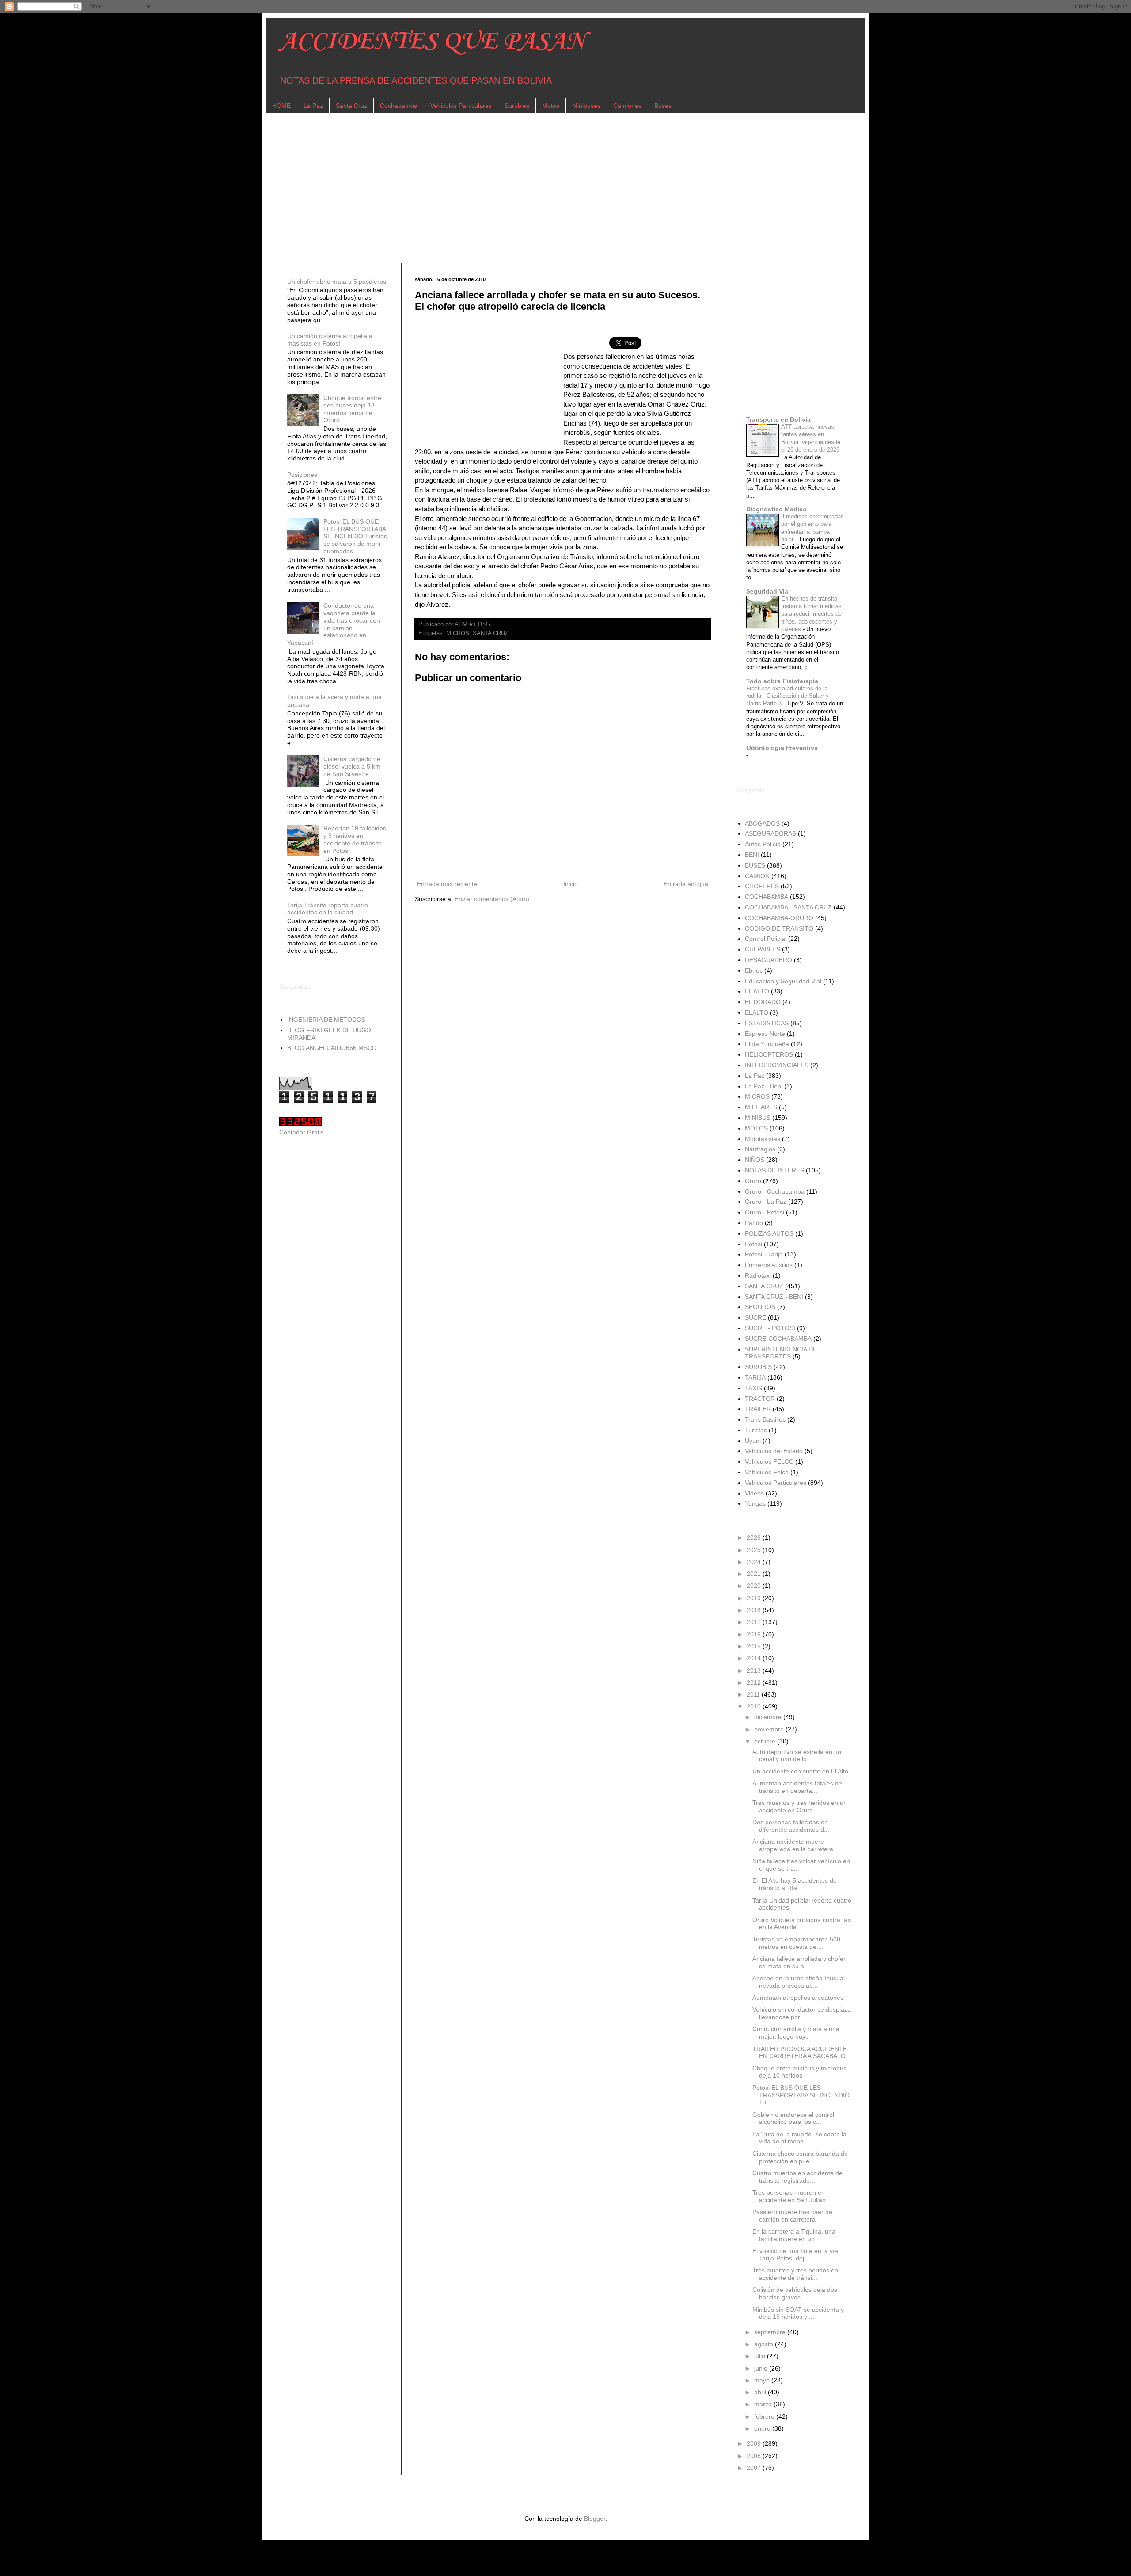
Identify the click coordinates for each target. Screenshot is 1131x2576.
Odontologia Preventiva (782, 748)
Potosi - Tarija (764, 1254)
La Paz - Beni (764, 1086)
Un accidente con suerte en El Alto (800, 1771)
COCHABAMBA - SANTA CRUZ (788, 907)
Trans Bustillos (765, 1419)
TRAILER (758, 1409)
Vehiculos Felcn (767, 1472)
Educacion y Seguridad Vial (783, 981)
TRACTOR (760, 1399)
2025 (755, 1550)
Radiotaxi (758, 1275)
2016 (755, 1634)
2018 (755, 1610)
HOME (281, 106)
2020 (755, 1586)
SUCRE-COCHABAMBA (778, 1339)
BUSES (755, 865)
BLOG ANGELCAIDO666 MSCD (332, 1048)
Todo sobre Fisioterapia (782, 681)
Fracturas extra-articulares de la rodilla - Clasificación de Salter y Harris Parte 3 (788, 696)
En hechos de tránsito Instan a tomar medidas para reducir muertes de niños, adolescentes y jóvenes (811, 614)
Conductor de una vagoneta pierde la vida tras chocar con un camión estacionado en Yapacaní (334, 624)
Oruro (753, 1181)
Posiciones (302, 475)
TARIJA (755, 1377)
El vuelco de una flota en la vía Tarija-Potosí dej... (795, 2254)
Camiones (627, 106)
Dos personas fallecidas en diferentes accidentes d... (791, 1826)
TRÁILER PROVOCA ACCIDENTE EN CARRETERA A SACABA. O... (802, 2053)
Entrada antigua (686, 884)
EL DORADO (763, 1002)
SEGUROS (760, 1307)
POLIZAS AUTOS (769, 1233)
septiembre (771, 2332)
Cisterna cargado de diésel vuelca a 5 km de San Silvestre (352, 766)
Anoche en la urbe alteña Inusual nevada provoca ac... (799, 1982)
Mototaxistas (763, 1139)
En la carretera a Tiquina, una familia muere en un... (794, 2235)
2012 (755, 1682)
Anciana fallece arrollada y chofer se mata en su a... (799, 1962)
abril (761, 2392)
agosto (765, 2344)
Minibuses (586, 106)
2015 (755, 1646)
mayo (763, 2380)
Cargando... (296, 986)
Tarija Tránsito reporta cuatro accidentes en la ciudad (328, 909)
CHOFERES (762, 886)
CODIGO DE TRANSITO (779, 928)
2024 (755, 1562)
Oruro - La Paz (766, 1202)
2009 (755, 2443)
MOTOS (756, 1128)
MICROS (458, 633)
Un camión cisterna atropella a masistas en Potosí (330, 340)
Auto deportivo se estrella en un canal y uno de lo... (797, 1756)
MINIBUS (758, 1118)
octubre (766, 1741)
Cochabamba (399, 106)
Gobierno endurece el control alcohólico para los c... (793, 2118)
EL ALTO (757, 991)
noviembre (770, 1729)
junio (762, 2368)
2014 (755, 1658)
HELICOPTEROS (769, 1054)
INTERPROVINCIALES (777, 1065)
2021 (755, 1574)
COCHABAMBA (767, 897)
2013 (755, 1670)
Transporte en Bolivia (778, 419)
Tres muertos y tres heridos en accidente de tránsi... (795, 2274)
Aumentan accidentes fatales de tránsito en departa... (797, 1787)
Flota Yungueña (767, 1044)
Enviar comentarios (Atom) (492, 899)
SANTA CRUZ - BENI (774, 1297)
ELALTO (757, 1012)
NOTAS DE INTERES (774, 1170)
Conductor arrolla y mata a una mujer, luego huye (796, 2033)
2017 (755, 1622)
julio (761, 2356)
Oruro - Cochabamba (775, 1191)
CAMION (757, 876)
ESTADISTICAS (767, 1023)
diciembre (769, 1717)
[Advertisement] (544, 188)
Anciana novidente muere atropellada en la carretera (793, 1845)
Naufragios (760, 1149)
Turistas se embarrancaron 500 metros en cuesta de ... (796, 1943)
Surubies (517, 106)
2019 (755, 1598)
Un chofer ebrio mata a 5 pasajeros (337, 282)
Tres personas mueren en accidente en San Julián (789, 2196)
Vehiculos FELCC (769, 1461)
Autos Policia (763, 844)
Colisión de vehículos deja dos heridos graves (795, 2293)
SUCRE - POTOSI (770, 1328)
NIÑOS (755, 1160)
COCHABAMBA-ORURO (779, 918)
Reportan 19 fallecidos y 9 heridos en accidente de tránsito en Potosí (355, 839)
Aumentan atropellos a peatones (798, 1998)
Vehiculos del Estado (774, 1451)
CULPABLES (763, 949)
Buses (663, 106)
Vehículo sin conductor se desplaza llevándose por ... (802, 2013)
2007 (755, 2468)
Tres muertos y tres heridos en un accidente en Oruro (800, 1806)
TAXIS (753, 1388)
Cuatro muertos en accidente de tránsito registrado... (797, 2177)
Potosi (753, 1244)
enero (763, 2428)
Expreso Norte (765, 1034)
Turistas (756, 1430)
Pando (754, 1223)
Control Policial (766, 939)
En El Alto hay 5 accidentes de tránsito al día (795, 1884)
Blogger (595, 2519)
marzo (764, 2404)
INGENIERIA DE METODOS (326, 1020)
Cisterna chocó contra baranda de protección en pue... (800, 2157)
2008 (755, 2456)
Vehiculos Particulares (461, 106)
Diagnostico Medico (776, 509)
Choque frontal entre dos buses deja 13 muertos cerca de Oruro (352, 409)
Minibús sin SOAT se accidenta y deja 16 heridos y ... (798, 2313)
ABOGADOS (762, 823)
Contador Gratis (302, 1132)
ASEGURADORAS (770, 833)
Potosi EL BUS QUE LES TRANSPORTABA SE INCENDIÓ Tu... (801, 2095)
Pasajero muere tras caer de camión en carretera (792, 2216)
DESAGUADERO (769, 960)
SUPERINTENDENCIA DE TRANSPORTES (781, 1353)
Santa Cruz (351, 106)
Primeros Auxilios (769, 1265)
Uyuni (753, 1441)
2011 (754, 1694)
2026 (755, 1537)
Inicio (571, 884)
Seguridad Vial (768, 591)
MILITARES (761, 1107)
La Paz (313, 106)
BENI (752, 855)
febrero (765, 2416)
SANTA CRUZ (491, 633)
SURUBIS (758, 1367)
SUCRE (755, 1317)
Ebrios (754, 970)
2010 (755, 1706)
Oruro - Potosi (765, 1212)
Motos (551, 106)
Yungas (755, 1503)
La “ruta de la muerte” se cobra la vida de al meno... (799, 2138)
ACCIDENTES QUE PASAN (432, 42)
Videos (754, 1493)
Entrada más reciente (447, 884)
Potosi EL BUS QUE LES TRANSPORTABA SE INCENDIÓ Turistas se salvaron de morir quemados (355, 536)
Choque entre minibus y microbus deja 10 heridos (799, 2072)
